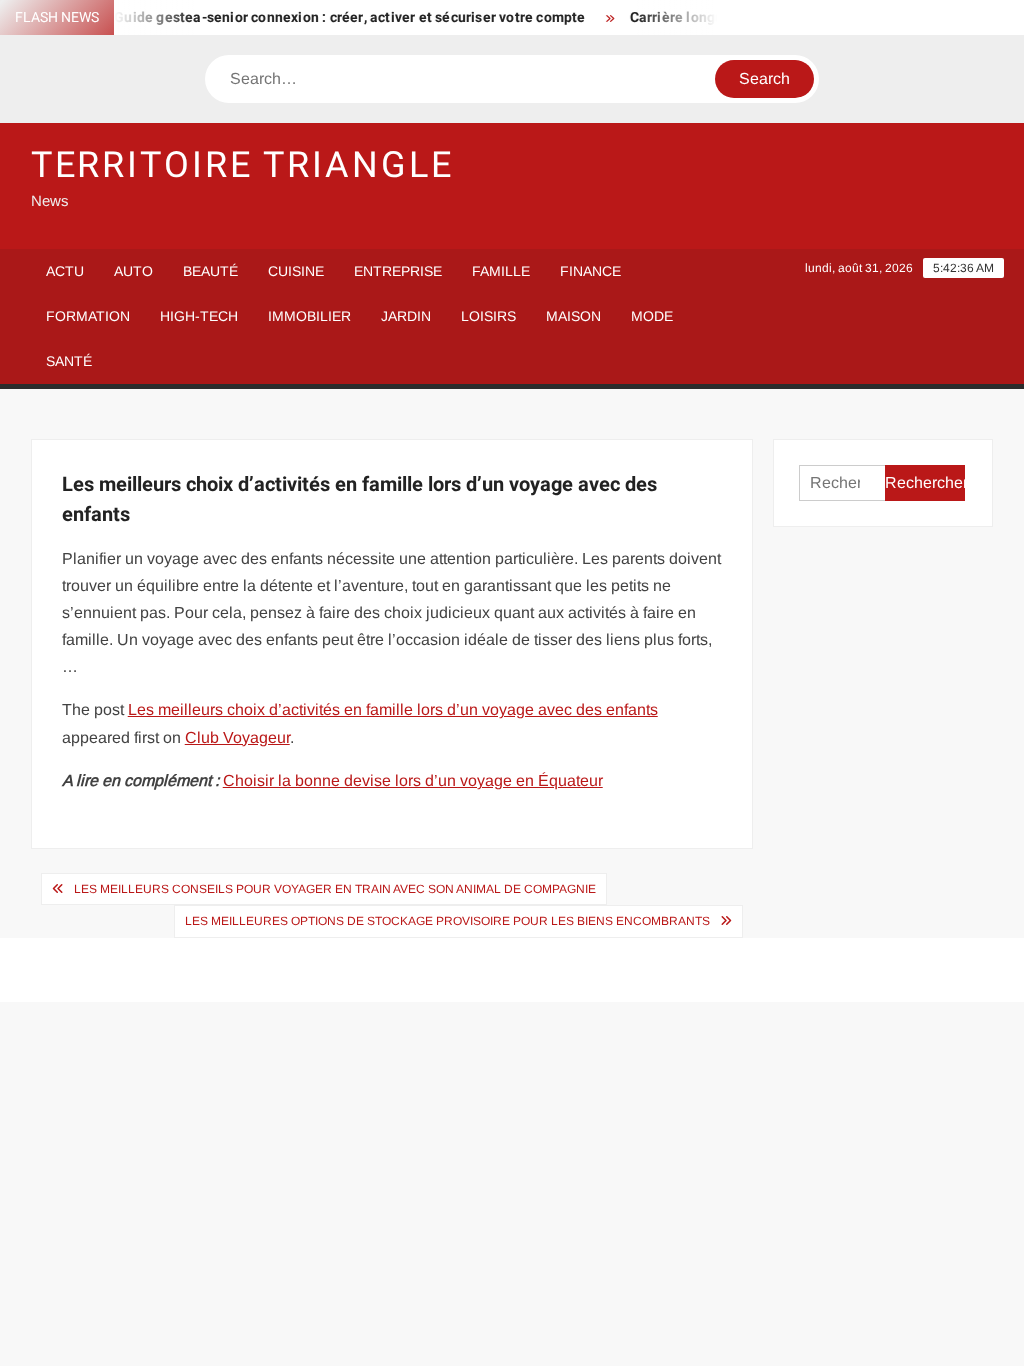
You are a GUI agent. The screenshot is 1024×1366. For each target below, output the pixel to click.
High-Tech (199, 316)
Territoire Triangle (242, 165)
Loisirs (488, 316)
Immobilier (309, 316)
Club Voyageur (237, 737)
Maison (573, 316)
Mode (652, 316)
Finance (590, 271)
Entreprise (398, 271)
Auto (133, 271)
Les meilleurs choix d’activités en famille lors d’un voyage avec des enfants (393, 709)
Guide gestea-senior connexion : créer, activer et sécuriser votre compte (339, 17)
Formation (88, 316)
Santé (69, 361)
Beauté (210, 271)
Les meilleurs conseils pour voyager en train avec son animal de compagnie (335, 889)
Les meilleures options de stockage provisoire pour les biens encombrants (447, 921)
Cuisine (296, 271)
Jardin (406, 316)
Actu (65, 271)
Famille (501, 271)
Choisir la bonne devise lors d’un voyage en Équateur (413, 780)
